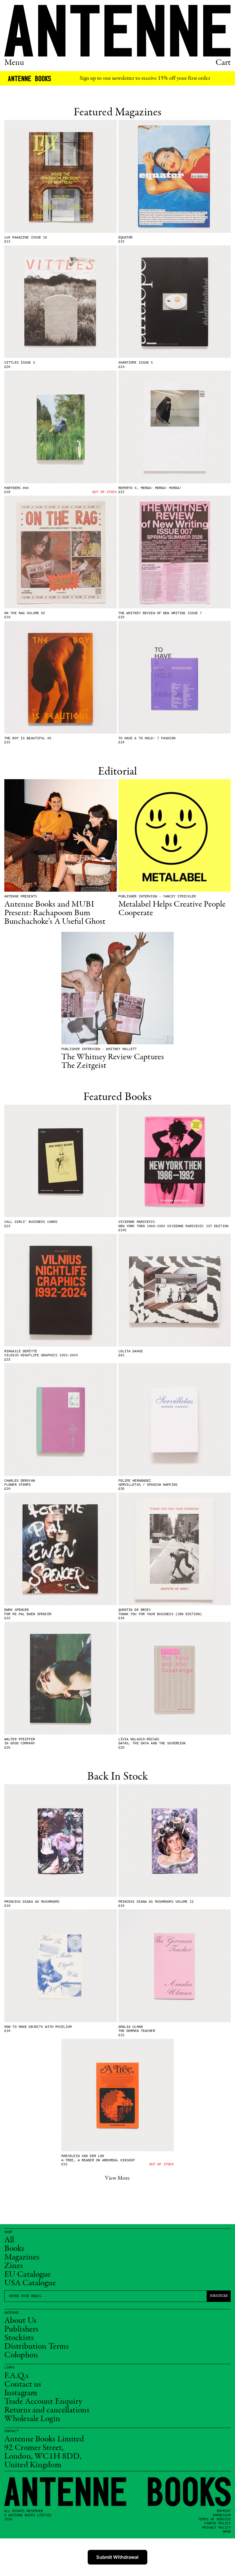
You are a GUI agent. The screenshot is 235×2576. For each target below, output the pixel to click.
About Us (20, 2321)
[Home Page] (117, 31)
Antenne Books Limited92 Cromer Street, (44, 2444)
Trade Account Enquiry (43, 2402)
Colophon (21, 2355)
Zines (14, 2266)
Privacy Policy (216, 2528)
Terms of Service (214, 2519)
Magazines (22, 2257)
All (9, 2240)
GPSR (227, 2532)
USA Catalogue (30, 2283)
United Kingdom (33, 2465)
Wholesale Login (32, 2419)
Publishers (21, 2329)
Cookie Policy (217, 2523)
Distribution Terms (37, 2347)
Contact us (23, 2385)
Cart (223, 63)
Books (14, 2249)
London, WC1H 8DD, (43, 2457)
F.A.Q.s (16, 2376)
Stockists (19, 2338)
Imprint (224, 2511)
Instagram (21, 2393)
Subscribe (219, 2296)
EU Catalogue (28, 2275)
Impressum (222, 2515)
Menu (14, 63)
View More (117, 2178)
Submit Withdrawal (117, 2557)
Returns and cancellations (47, 2410)
